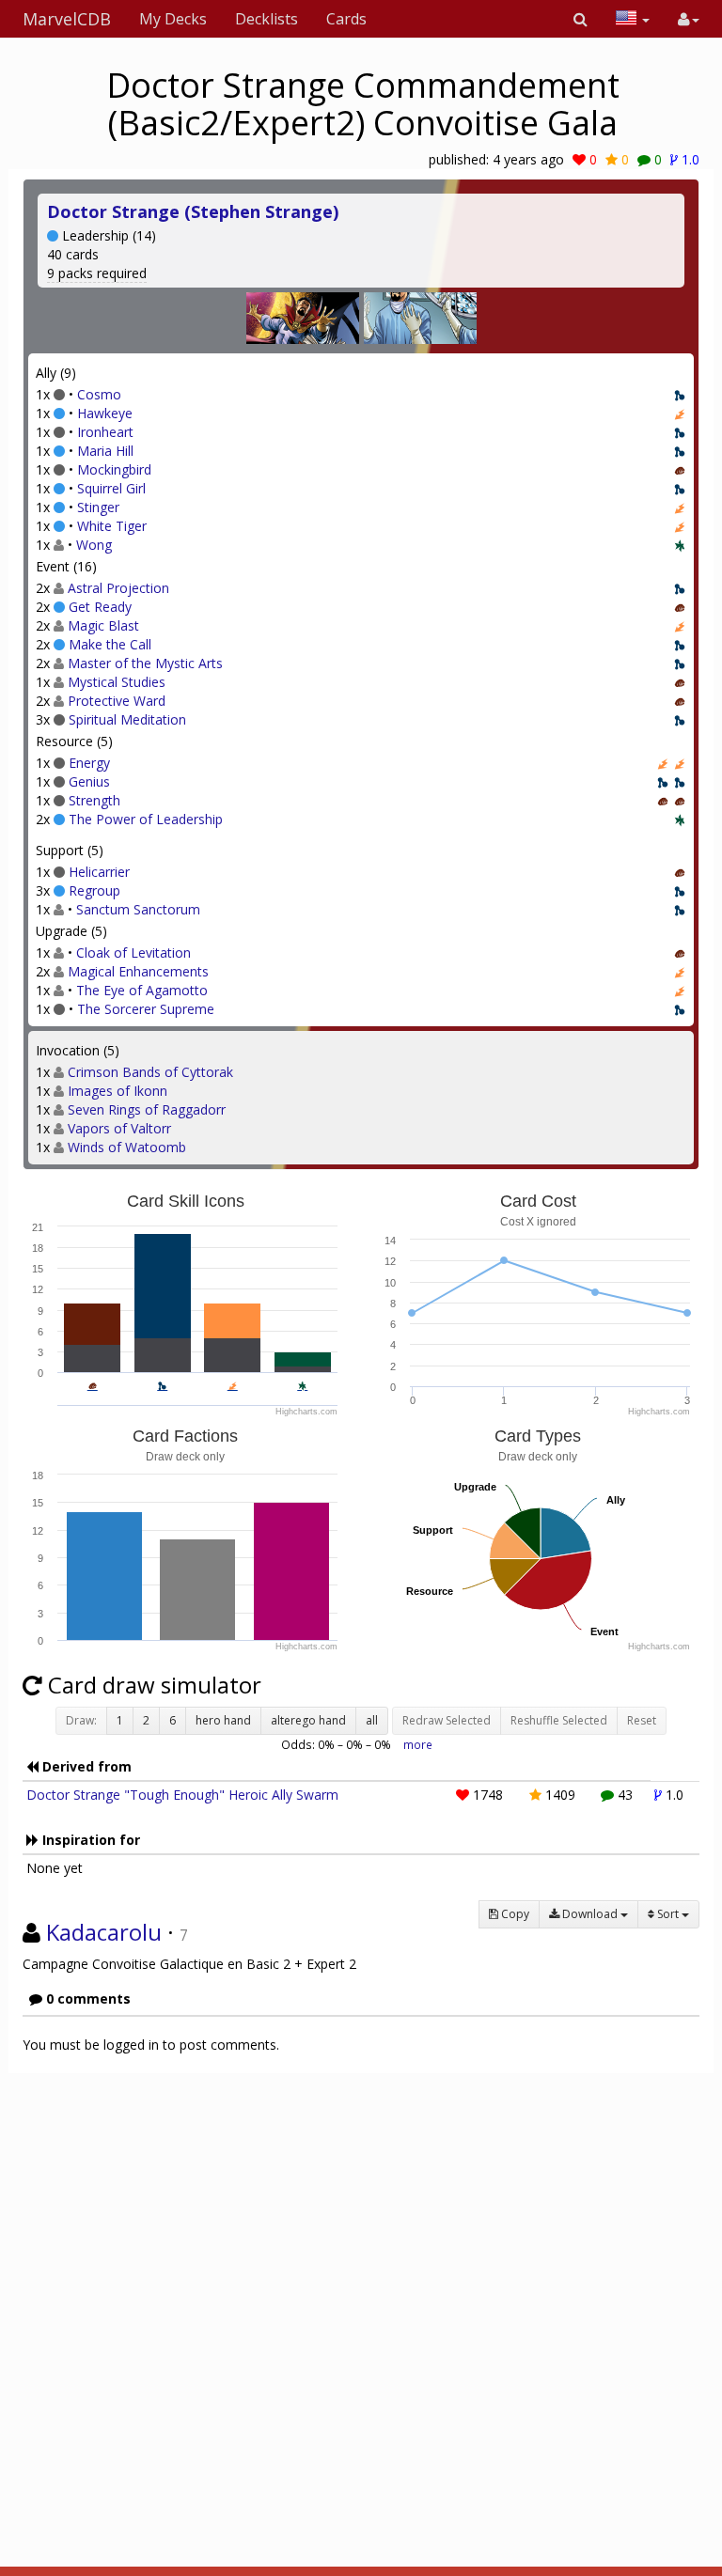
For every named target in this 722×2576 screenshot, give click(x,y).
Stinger (98, 507)
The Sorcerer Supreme (146, 1009)
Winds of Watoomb (127, 1147)
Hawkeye (105, 413)
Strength (94, 800)
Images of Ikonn (118, 1091)
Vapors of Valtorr (119, 1128)
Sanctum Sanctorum (138, 909)
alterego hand (308, 1720)
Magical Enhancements (138, 971)
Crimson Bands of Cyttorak (150, 1072)
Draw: (81, 1720)
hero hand (223, 1720)
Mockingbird (114, 469)
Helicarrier (99, 872)
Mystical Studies (117, 682)
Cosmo (99, 394)
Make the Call (110, 644)
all (372, 1720)
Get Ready (100, 607)
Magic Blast (103, 625)
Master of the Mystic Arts (145, 663)
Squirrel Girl (111, 488)
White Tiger (112, 526)
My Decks (173, 19)
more (418, 1744)
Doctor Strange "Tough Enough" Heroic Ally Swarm (182, 1795)
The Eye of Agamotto (142, 990)
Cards (346, 19)
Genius (89, 781)
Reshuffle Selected (559, 1720)
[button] (581, 19)
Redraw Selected (447, 1720)
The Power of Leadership (146, 819)
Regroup (94, 890)
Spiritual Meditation (127, 719)
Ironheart (105, 432)
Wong (94, 545)
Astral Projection (118, 588)
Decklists (267, 19)
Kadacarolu (104, 1932)
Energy (89, 763)
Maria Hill (105, 451)
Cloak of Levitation (133, 952)
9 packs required (97, 273)
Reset (642, 1720)
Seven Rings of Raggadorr (147, 1109)
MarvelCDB (67, 19)
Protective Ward (117, 701)
